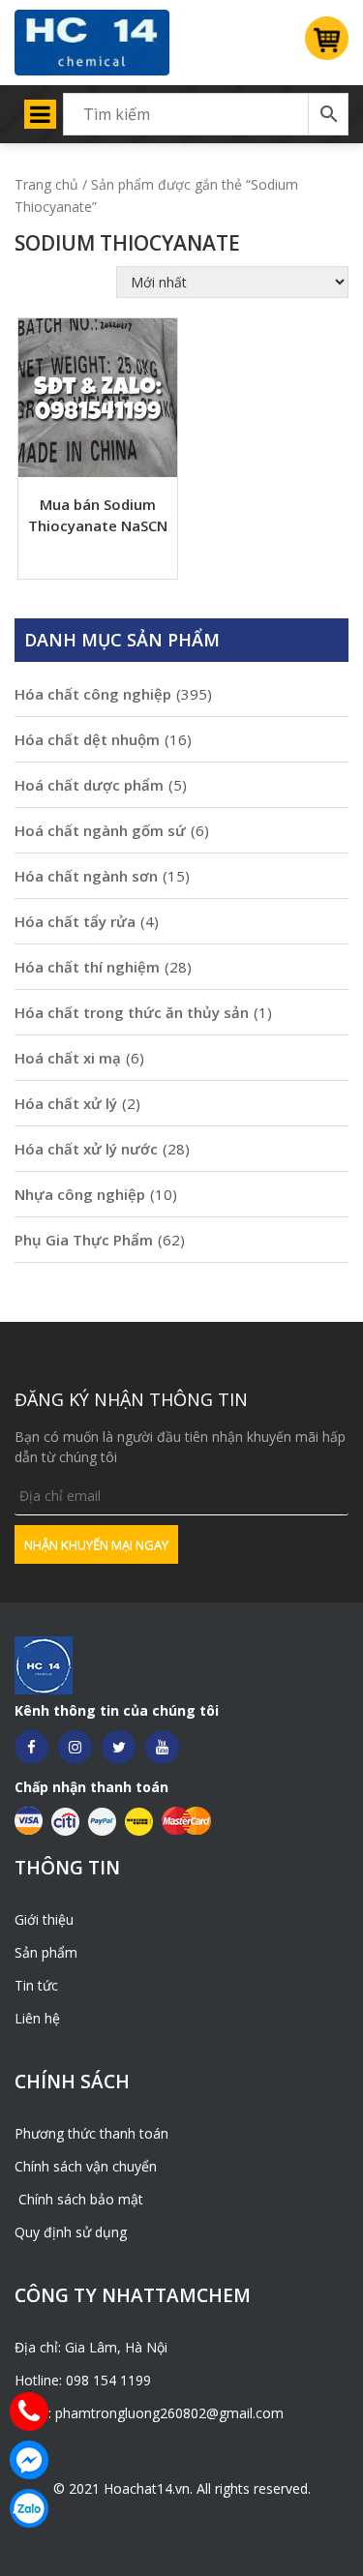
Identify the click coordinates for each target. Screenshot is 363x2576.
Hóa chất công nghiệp (93, 694)
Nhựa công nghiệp (80, 1194)
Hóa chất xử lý (66, 1103)
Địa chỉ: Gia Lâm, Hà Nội (91, 2347)
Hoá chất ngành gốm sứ (100, 830)
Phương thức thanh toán (91, 2133)
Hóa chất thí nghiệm (87, 967)
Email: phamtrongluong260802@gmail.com (149, 2413)
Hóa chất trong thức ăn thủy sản (132, 1012)
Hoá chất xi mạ (68, 1058)
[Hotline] (29, 2411)
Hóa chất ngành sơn (86, 876)
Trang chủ (46, 184)
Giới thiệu (44, 1919)
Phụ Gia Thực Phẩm (84, 1240)
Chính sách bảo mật (79, 2199)
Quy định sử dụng (71, 2232)
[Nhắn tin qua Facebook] (29, 2460)
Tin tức (36, 1985)
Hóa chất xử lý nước (86, 1149)
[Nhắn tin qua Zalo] (29, 2508)
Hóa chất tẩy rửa (75, 921)
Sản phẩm (46, 1952)
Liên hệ (37, 2018)
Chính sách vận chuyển (86, 2166)
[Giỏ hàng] (319, 44)
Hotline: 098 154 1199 (83, 2380)
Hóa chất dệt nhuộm (87, 739)
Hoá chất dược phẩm (89, 785)
